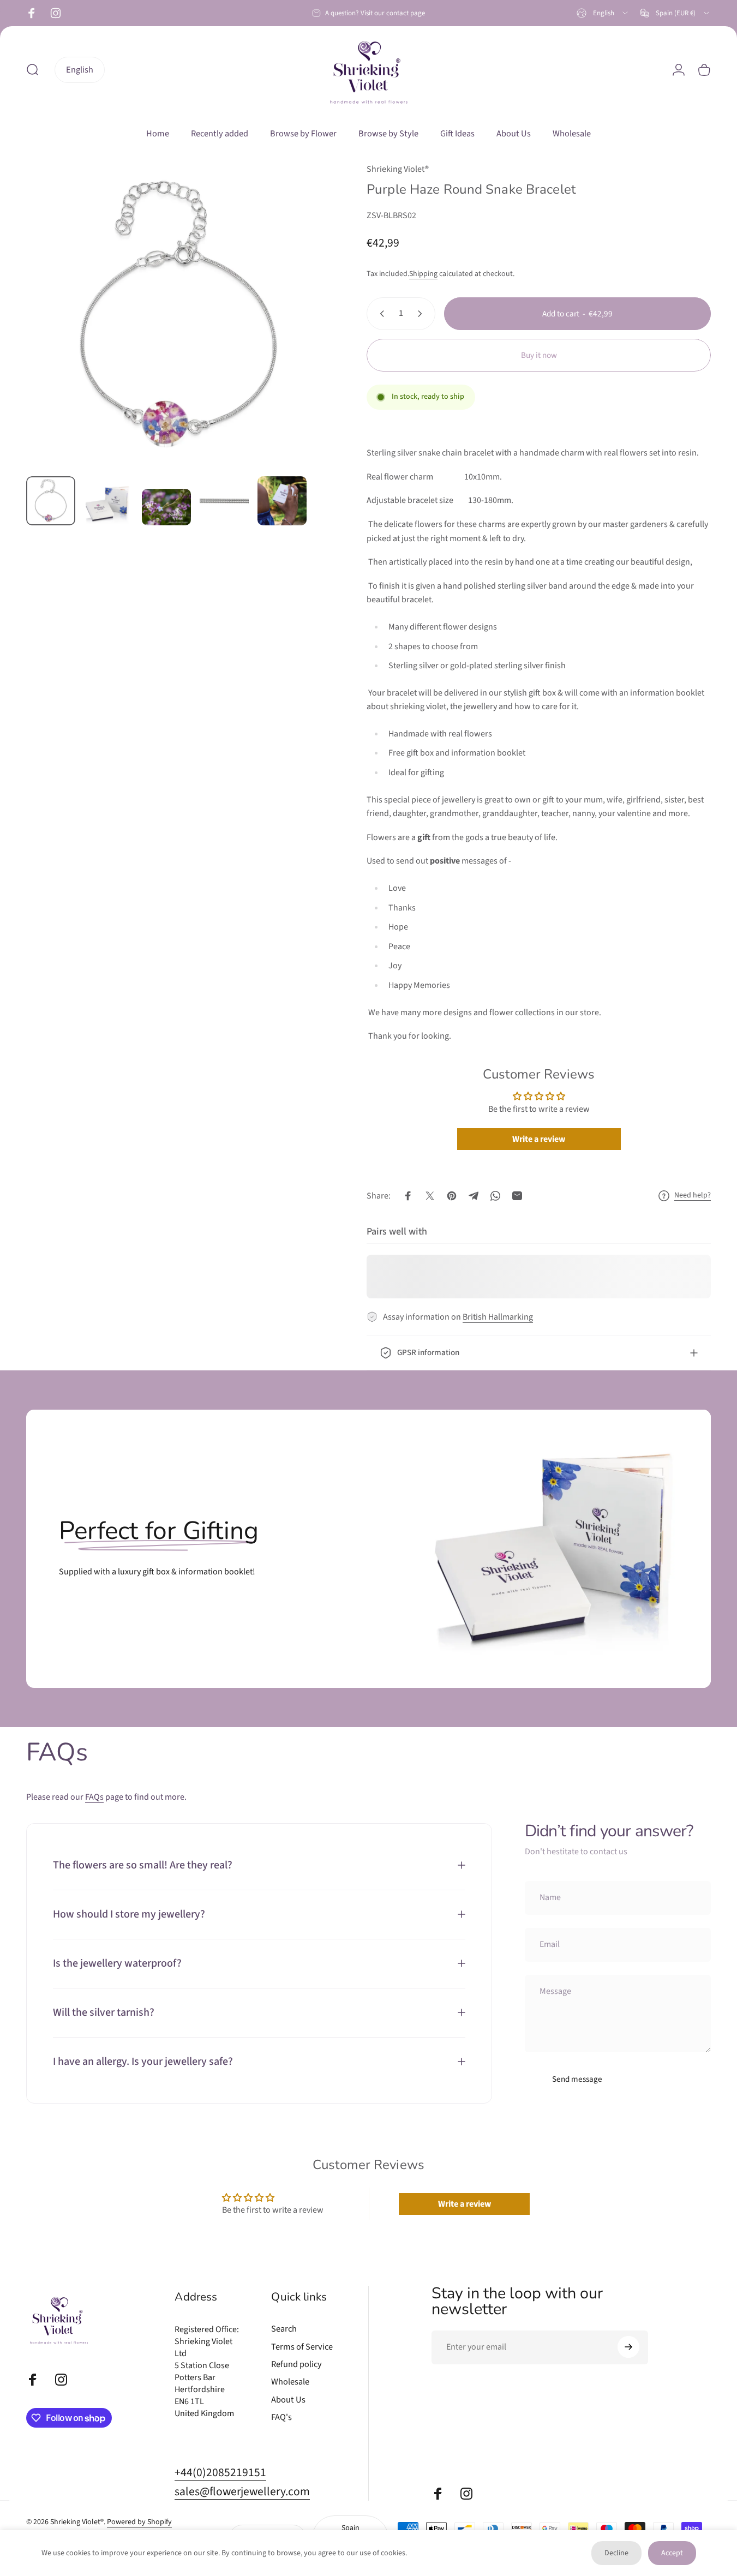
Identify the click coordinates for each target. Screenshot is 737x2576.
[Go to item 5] (282, 501)
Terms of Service (302, 2346)
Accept (672, 2553)
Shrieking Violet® (398, 169)
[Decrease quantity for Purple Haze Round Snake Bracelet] (380, 314)
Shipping (423, 274)
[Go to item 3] (166, 507)
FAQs (94, 1797)
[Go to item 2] (109, 504)
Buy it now (539, 355)
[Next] (303, 334)
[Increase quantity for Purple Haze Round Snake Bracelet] (422, 314)
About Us (288, 2400)
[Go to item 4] (224, 501)
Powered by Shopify (139, 2523)
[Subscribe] (628, 2347)
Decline (616, 2553)
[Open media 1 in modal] (179, 315)
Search (284, 2329)
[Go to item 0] (51, 501)
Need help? (693, 1196)
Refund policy (296, 2364)
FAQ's (281, 2417)
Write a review (539, 1139)
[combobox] (603, 13)
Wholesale (290, 2382)
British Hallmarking (498, 1317)
